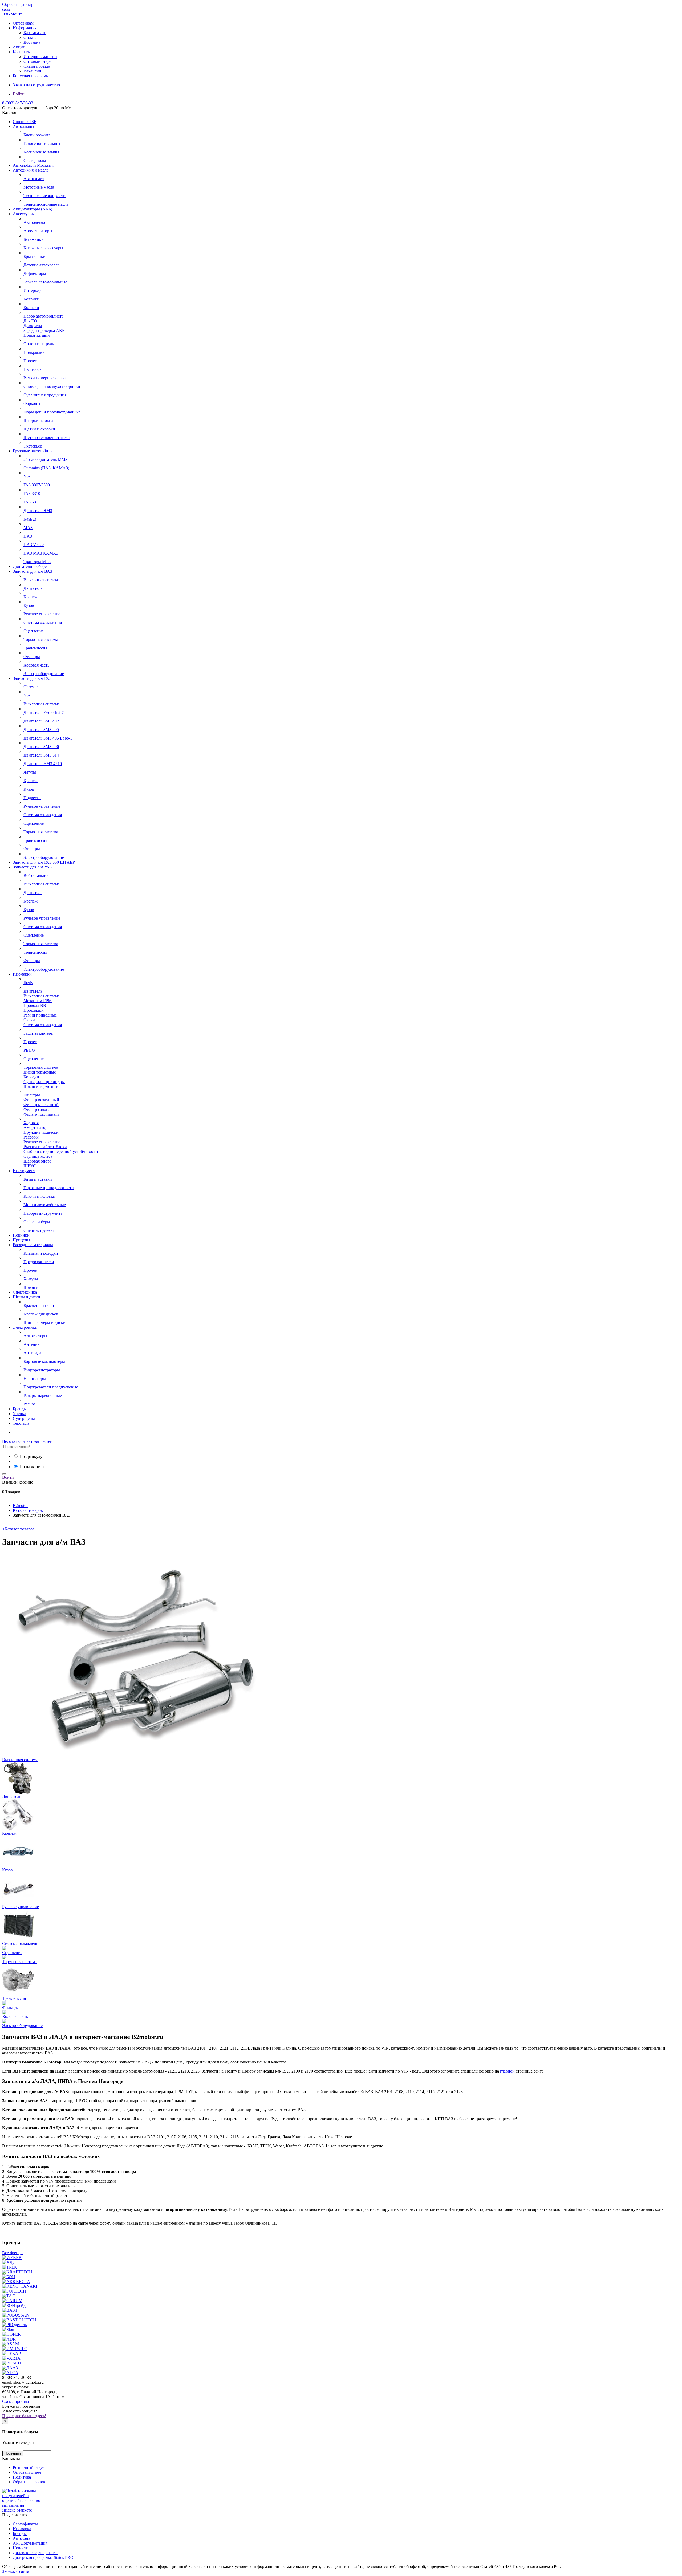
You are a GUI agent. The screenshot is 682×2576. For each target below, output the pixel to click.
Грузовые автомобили (33, 451)
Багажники (34, 239)
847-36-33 (18, 103)
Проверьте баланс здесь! (24, 2416)
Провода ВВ (35, 1005)
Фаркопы (32, 403)
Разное (30, 1404)
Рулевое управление (42, 614)
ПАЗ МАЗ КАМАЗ (41, 553)
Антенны (32, 1344)
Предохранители (39, 1262)
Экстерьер (33, 446)
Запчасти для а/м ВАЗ (33, 571)
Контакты (22, 52)
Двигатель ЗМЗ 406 (41, 747)
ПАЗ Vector (34, 545)
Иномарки (22, 974)
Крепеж (31, 597)
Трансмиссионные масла (46, 204)
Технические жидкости (44, 196)
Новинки (21, 1235)
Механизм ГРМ (38, 1001)
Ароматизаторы (38, 231)
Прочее (30, 361)
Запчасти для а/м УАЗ (32, 867)
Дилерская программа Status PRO (43, 2557)
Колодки (31, 1077)
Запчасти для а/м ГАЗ (32, 678)
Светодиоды (35, 161)
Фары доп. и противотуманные (52, 412)
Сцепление (34, 631)
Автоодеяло (34, 222)
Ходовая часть (36, 665)
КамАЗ (30, 519)
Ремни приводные (40, 1015)
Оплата (30, 37)
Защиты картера (38, 1033)
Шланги (31, 1287)
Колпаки (31, 308)
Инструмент (24, 1171)
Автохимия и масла (31, 170)
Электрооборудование (44, 674)
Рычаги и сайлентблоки (45, 1147)
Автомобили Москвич (33, 165)
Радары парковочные (43, 1395)
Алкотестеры (35, 1336)
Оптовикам (23, 23)
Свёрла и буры (37, 1222)
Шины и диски (27, 1297)
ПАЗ (28, 536)
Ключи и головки (39, 1196)
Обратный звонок (29, 2482)
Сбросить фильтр (18, 4)
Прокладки (34, 1010)
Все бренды (13, 2253)
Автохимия (34, 179)
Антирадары (35, 1353)
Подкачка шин (37, 335)
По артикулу (31, 1456)
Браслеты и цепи (39, 1305)
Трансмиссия (35, 648)
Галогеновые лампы (42, 143)
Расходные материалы (33, 1245)
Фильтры (32, 657)
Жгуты (30, 772)
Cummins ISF (25, 122)
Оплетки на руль (39, 344)
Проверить (13, 2453)
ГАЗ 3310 (32, 493)
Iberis (28, 983)
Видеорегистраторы (42, 1370)
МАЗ (28, 528)
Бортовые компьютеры (44, 1361)
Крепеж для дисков (41, 1314)
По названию (32, 1467)
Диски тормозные (40, 1072)
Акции (19, 47)
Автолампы (23, 126)
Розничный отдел (29, 2467)
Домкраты (33, 326)
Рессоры (31, 1137)
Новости (21, 2548)
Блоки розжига (37, 135)
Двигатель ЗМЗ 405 (41, 730)
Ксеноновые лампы (41, 152)
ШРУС (30, 1166)
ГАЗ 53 (30, 502)
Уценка (19, 1414)
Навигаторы (35, 1378)
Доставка (32, 42)
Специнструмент (39, 1230)
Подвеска (32, 798)
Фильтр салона (37, 1109)
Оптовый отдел (38, 61)
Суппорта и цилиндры (44, 1082)
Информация (25, 28)
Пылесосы (33, 369)
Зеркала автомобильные (45, 282)
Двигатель (33, 588)
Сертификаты (25, 2524)
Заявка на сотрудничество (36, 85)
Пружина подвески (41, 1132)
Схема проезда (37, 66)
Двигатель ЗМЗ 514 (41, 755)
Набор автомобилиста (43, 316)
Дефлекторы (35, 273)
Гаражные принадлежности (49, 1188)
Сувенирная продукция (45, 395)
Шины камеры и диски (44, 1322)
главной (507, 2071)
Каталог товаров (18, 1529)
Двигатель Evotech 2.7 (44, 712)
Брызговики (34, 256)
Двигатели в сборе (30, 566)
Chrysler (31, 687)
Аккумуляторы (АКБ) (33, 209)
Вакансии (32, 71)
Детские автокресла (41, 265)
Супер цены (24, 1418)
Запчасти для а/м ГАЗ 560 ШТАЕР (44, 862)
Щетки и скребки (39, 429)
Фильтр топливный (41, 1114)
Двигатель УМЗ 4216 (43, 764)
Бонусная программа (32, 76)
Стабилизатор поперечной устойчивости (61, 1151)
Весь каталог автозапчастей (27, 1441)
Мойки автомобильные (45, 1205)
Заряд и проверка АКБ (44, 330)
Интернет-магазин (40, 57)
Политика (22, 2477)
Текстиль (21, 1423)
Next (28, 476)
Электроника (25, 1327)
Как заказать (35, 33)
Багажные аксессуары (43, 248)
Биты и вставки (38, 1179)
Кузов (29, 605)
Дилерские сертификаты (35, 2553)
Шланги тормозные (41, 1086)
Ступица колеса (38, 1156)
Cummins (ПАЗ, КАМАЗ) (46, 468)
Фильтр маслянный (41, 1105)
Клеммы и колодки (41, 1253)
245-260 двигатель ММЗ (45, 459)
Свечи (29, 1020)
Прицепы (21, 1240)
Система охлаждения (43, 622)
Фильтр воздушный (41, 1100)
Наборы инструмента (43, 1213)
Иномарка (22, 2529)
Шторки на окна (38, 420)
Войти (19, 94)
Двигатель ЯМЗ (38, 511)
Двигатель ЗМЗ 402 (41, 721)
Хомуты (31, 1279)
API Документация (30, 2543)
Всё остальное (36, 875)
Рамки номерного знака (45, 378)
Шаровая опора (37, 1161)
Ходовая (31, 1123)
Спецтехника (25, 1292)
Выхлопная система (42, 580)
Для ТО (30, 321)
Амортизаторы (37, 1127)
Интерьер (32, 290)
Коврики (31, 299)
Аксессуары (24, 214)
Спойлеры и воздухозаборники (52, 386)
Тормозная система (41, 639)
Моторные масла (39, 187)
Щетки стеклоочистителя (46, 438)
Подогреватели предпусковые (51, 1387)
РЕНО (29, 1050)
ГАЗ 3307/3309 (37, 485)
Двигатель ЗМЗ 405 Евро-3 (48, 738)
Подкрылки (34, 352)
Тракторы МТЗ (37, 562)
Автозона (21, 2538)
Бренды (20, 1409)
